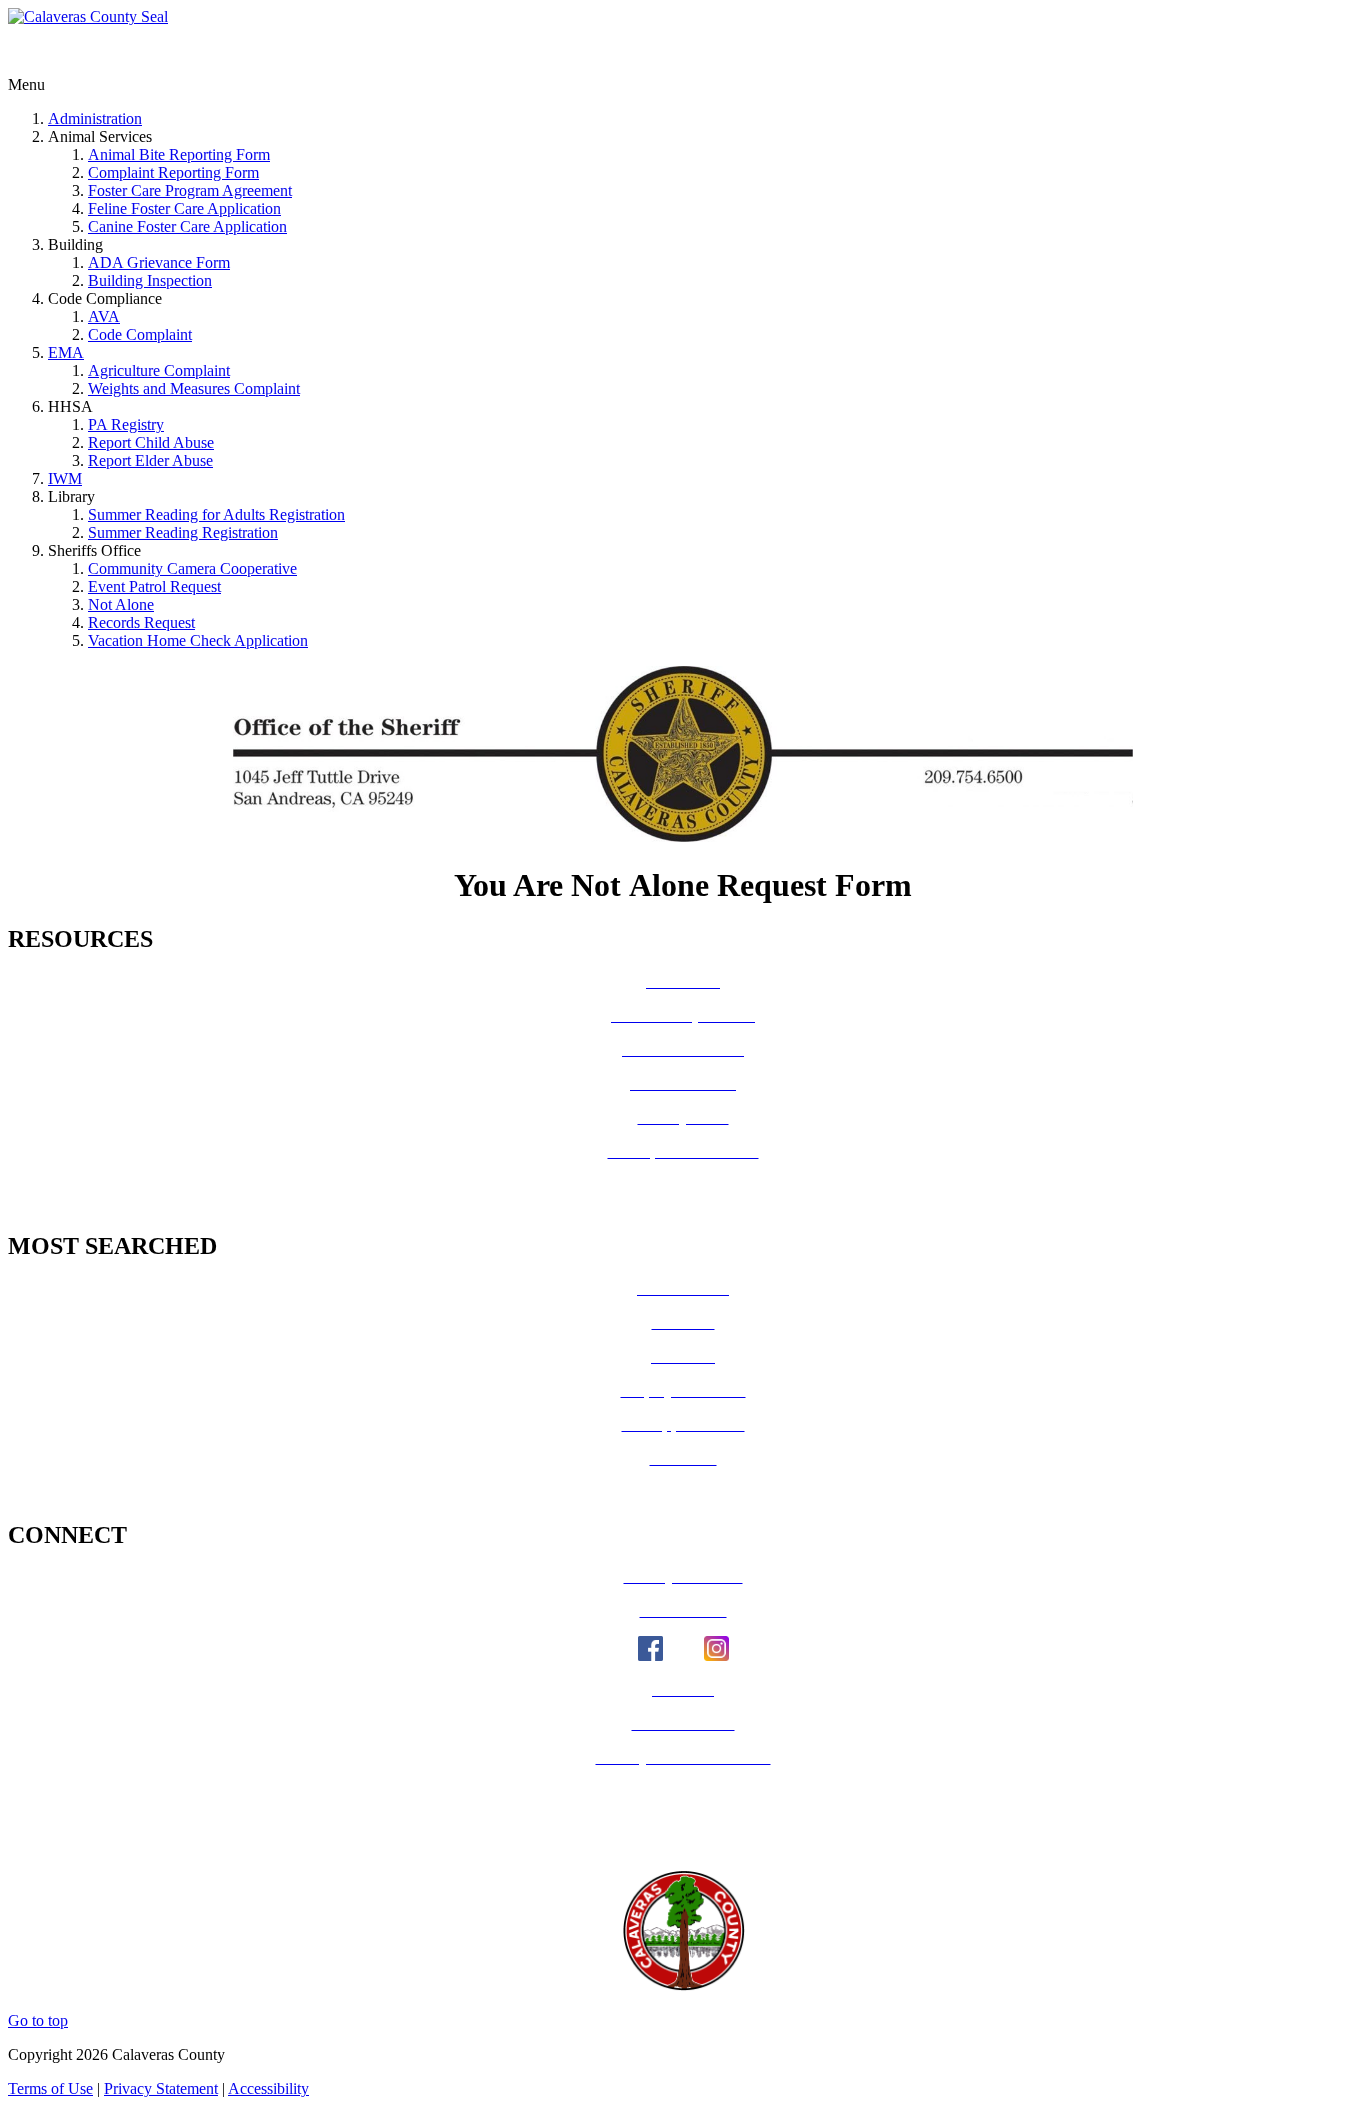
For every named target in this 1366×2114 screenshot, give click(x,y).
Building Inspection (150, 280)
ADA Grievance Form (159, 262)
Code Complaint (140, 334)
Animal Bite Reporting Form (179, 154)
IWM (65, 478)
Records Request (141, 622)
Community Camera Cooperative (192, 568)
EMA (66, 352)
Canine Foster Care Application (187, 226)
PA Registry (126, 424)
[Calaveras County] (88, 16)
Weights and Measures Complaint (194, 388)
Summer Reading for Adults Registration (216, 514)
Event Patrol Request (154, 586)
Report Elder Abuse (150, 460)
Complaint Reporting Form (173, 172)
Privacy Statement (161, 2088)
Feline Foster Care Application (184, 208)
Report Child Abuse (151, 442)
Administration (95, 118)
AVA (104, 316)
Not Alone (121, 604)
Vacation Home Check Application (198, 640)
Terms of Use (50, 2088)
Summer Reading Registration (183, 532)
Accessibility (268, 2088)
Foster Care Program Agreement (190, 190)
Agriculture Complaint (159, 370)
